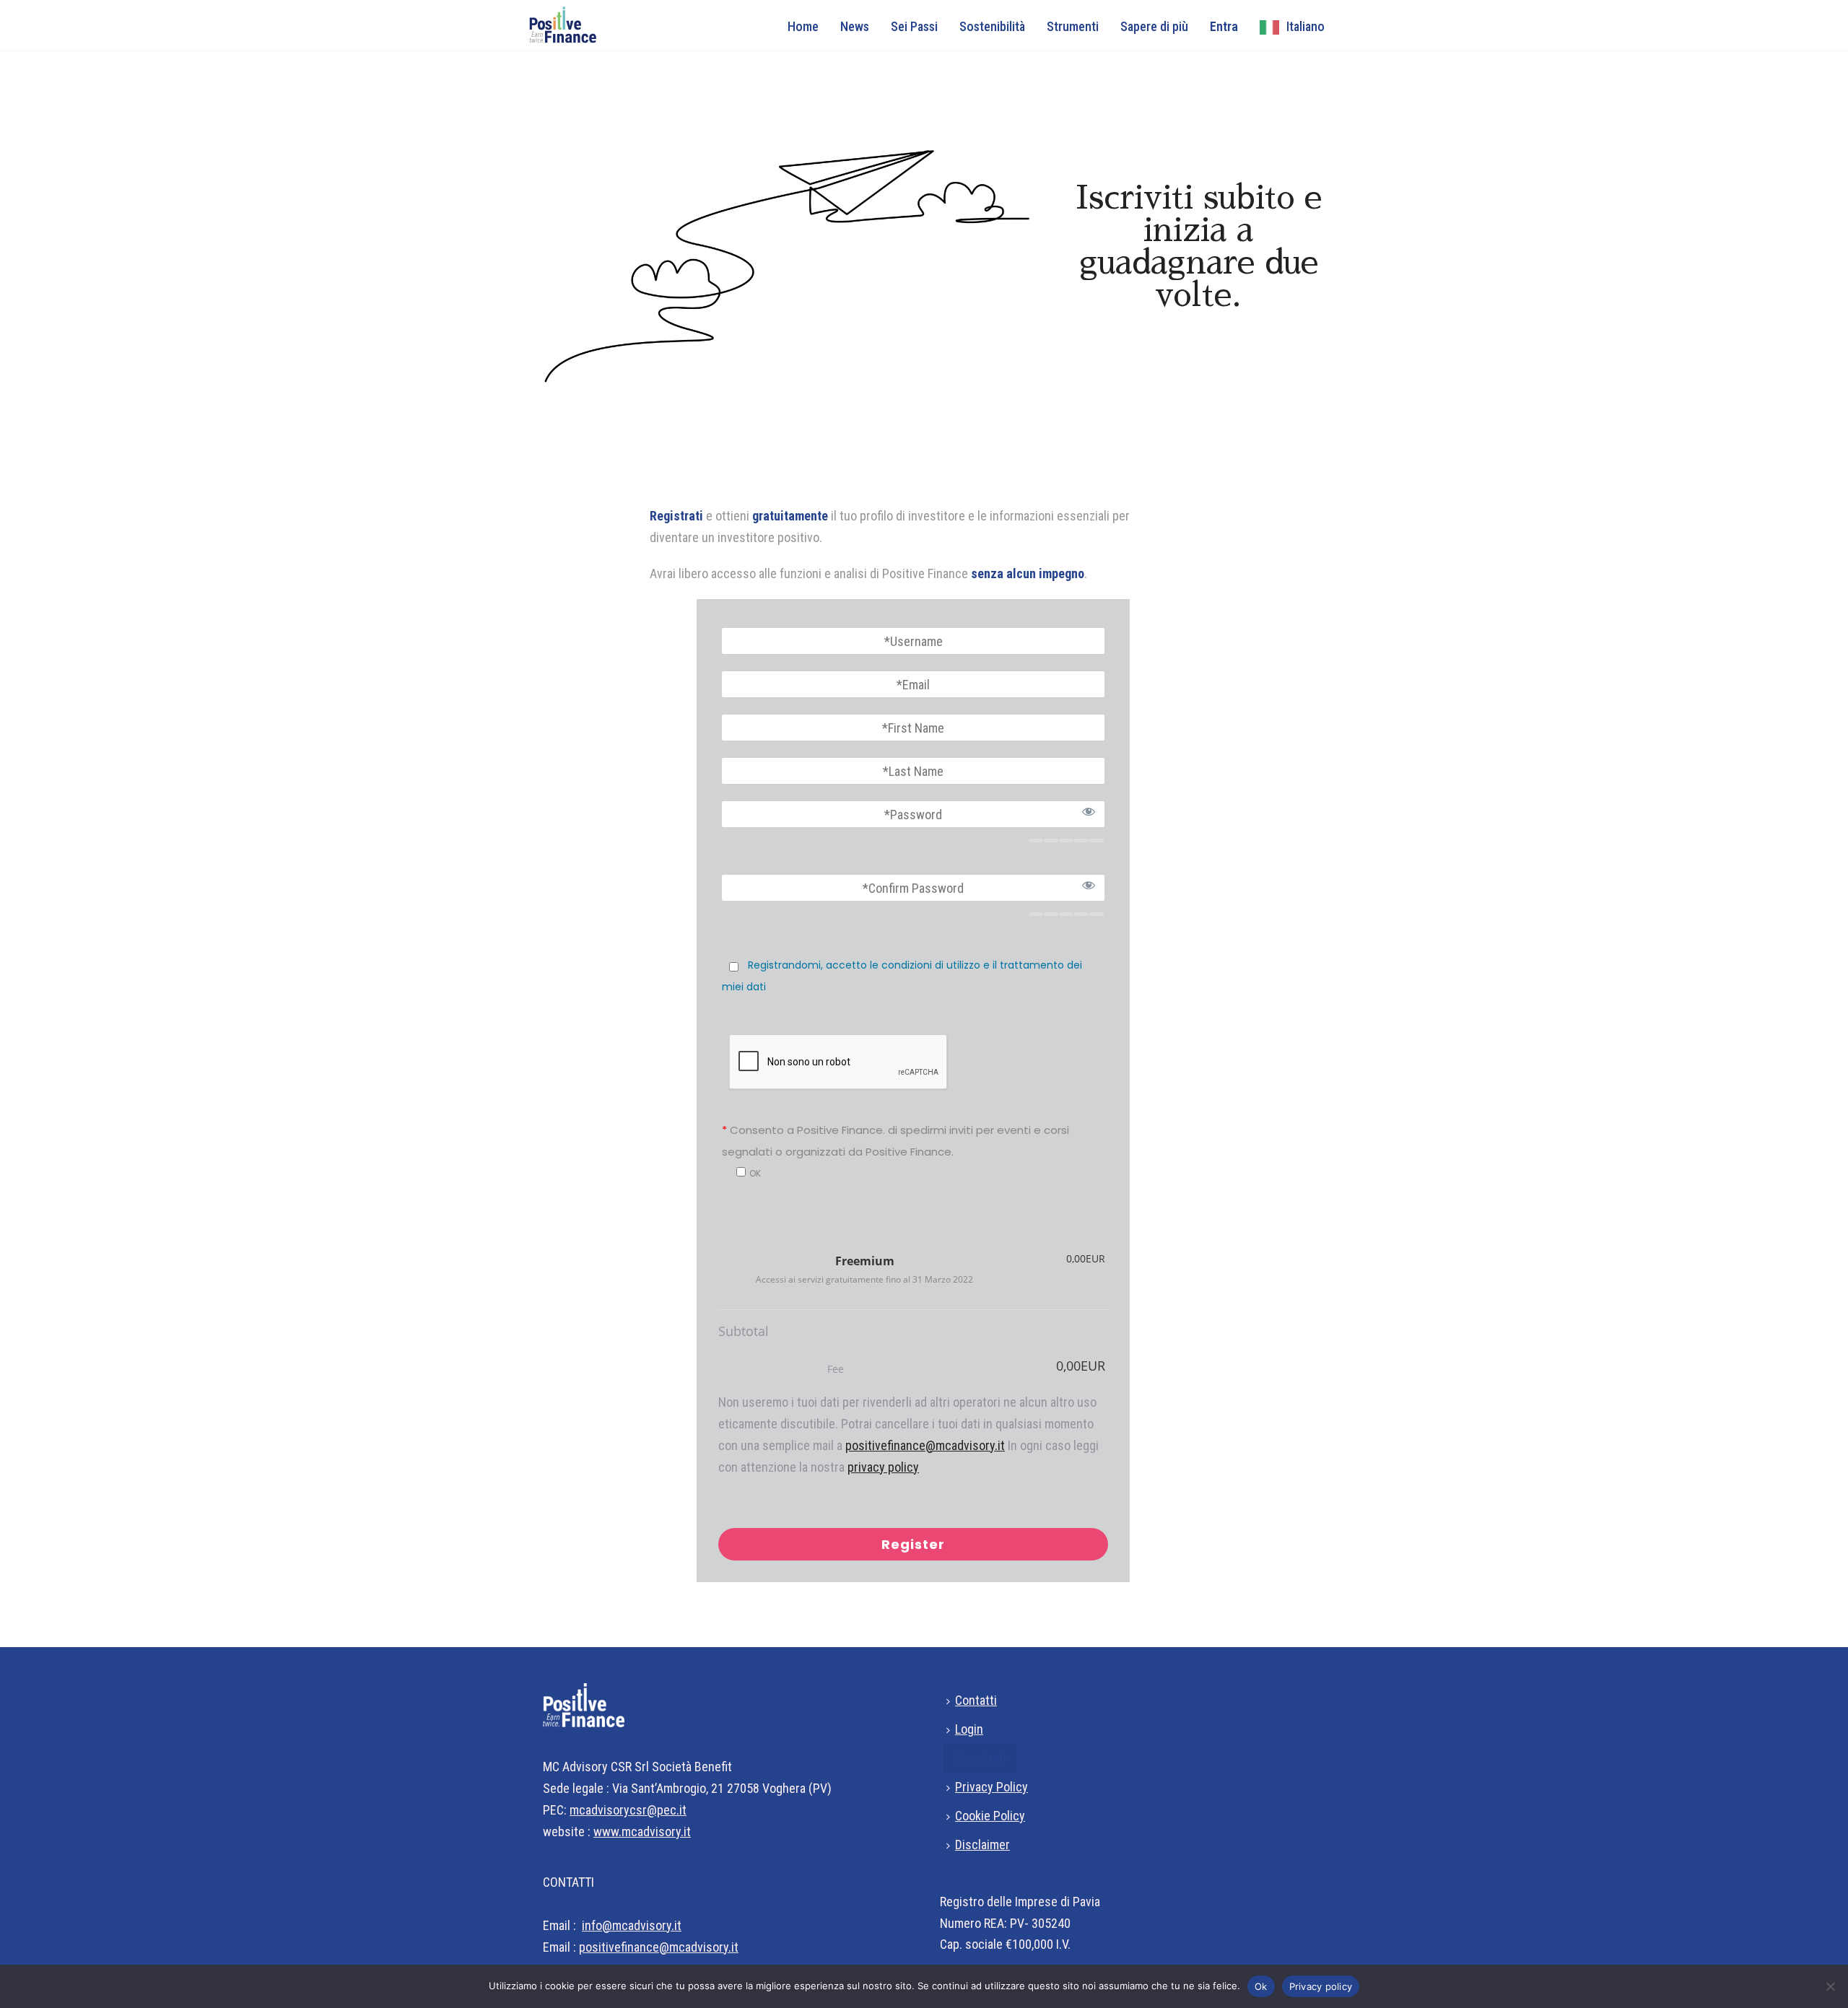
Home (803, 26)
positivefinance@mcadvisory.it (925, 1445)
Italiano (1306, 26)
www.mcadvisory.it (642, 1832)
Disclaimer (982, 1845)
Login (969, 1729)
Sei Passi (914, 26)
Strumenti (1073, 26)
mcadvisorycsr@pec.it (628, 1810)
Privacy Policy (991, 1787)
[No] (1830, 1986)
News (855, 26)
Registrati (981, 1758)
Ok (1261, 1986)
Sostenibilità (992, 26)
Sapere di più (1154, 26)
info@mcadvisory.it (632, 1925)
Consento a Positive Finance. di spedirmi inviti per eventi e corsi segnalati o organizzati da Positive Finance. (895, 1141)
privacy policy (883, 1467)
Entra (1224, 26)
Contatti (976, 1700)
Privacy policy (1321, 1986)
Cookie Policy (990, 1816)
